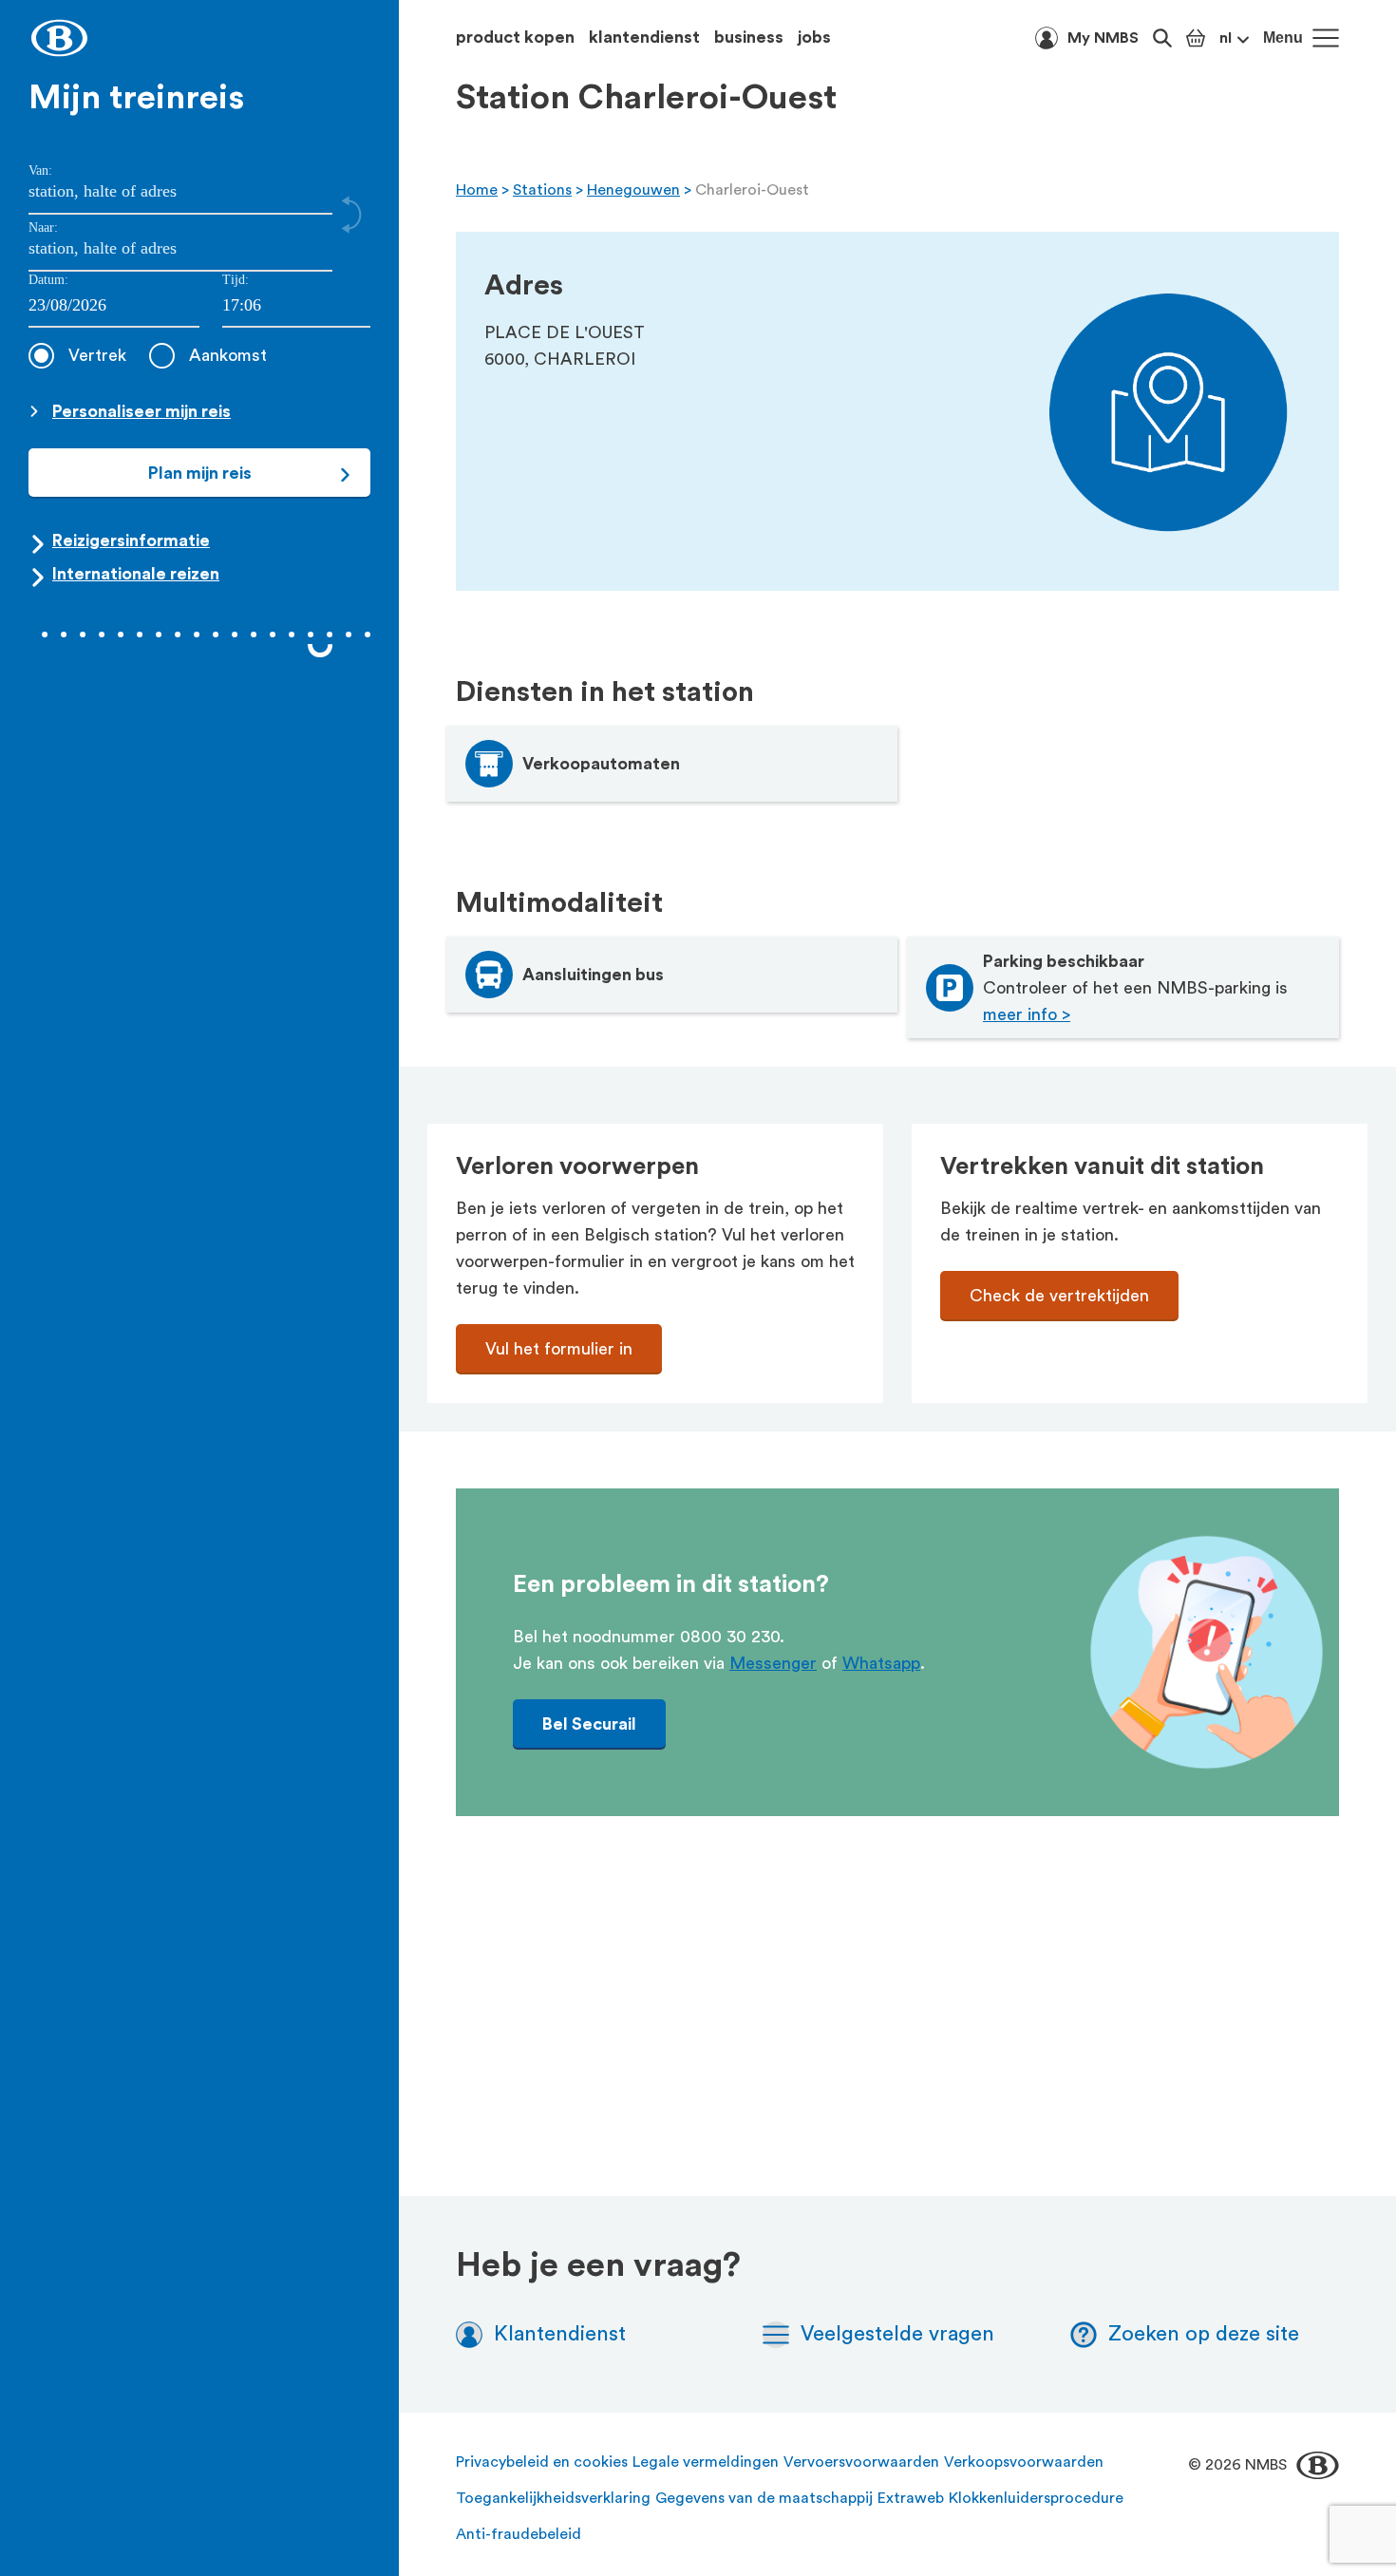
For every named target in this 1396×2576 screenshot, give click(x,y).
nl (1226, 38)
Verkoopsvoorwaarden (1024, 2462)
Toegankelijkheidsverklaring (553, 2498)
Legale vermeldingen (706, 2462)
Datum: (48, 280)
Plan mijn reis (200, 473)
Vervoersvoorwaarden (861, 2462)
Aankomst (228, 355)
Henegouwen (633, 190)
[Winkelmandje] (1196, 38)
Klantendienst (560, 2334)
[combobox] (296, 306)
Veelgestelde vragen (897, 2334)
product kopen (515, 37)
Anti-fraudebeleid (519, 2534)
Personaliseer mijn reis (141, 411)
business (749, 37)
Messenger (773, 1663)
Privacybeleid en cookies (542, 2462)
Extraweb (911, 2498)
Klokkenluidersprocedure (1036, 2498)
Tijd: (236, 280)
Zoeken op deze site (1204, 2334)
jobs (814, 37)
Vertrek (97, 355)
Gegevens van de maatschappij (764, 2498)
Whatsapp (881, 1663)
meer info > (1027, 1014)
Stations (542, 190)
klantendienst (644, 37)
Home (477, 190)
